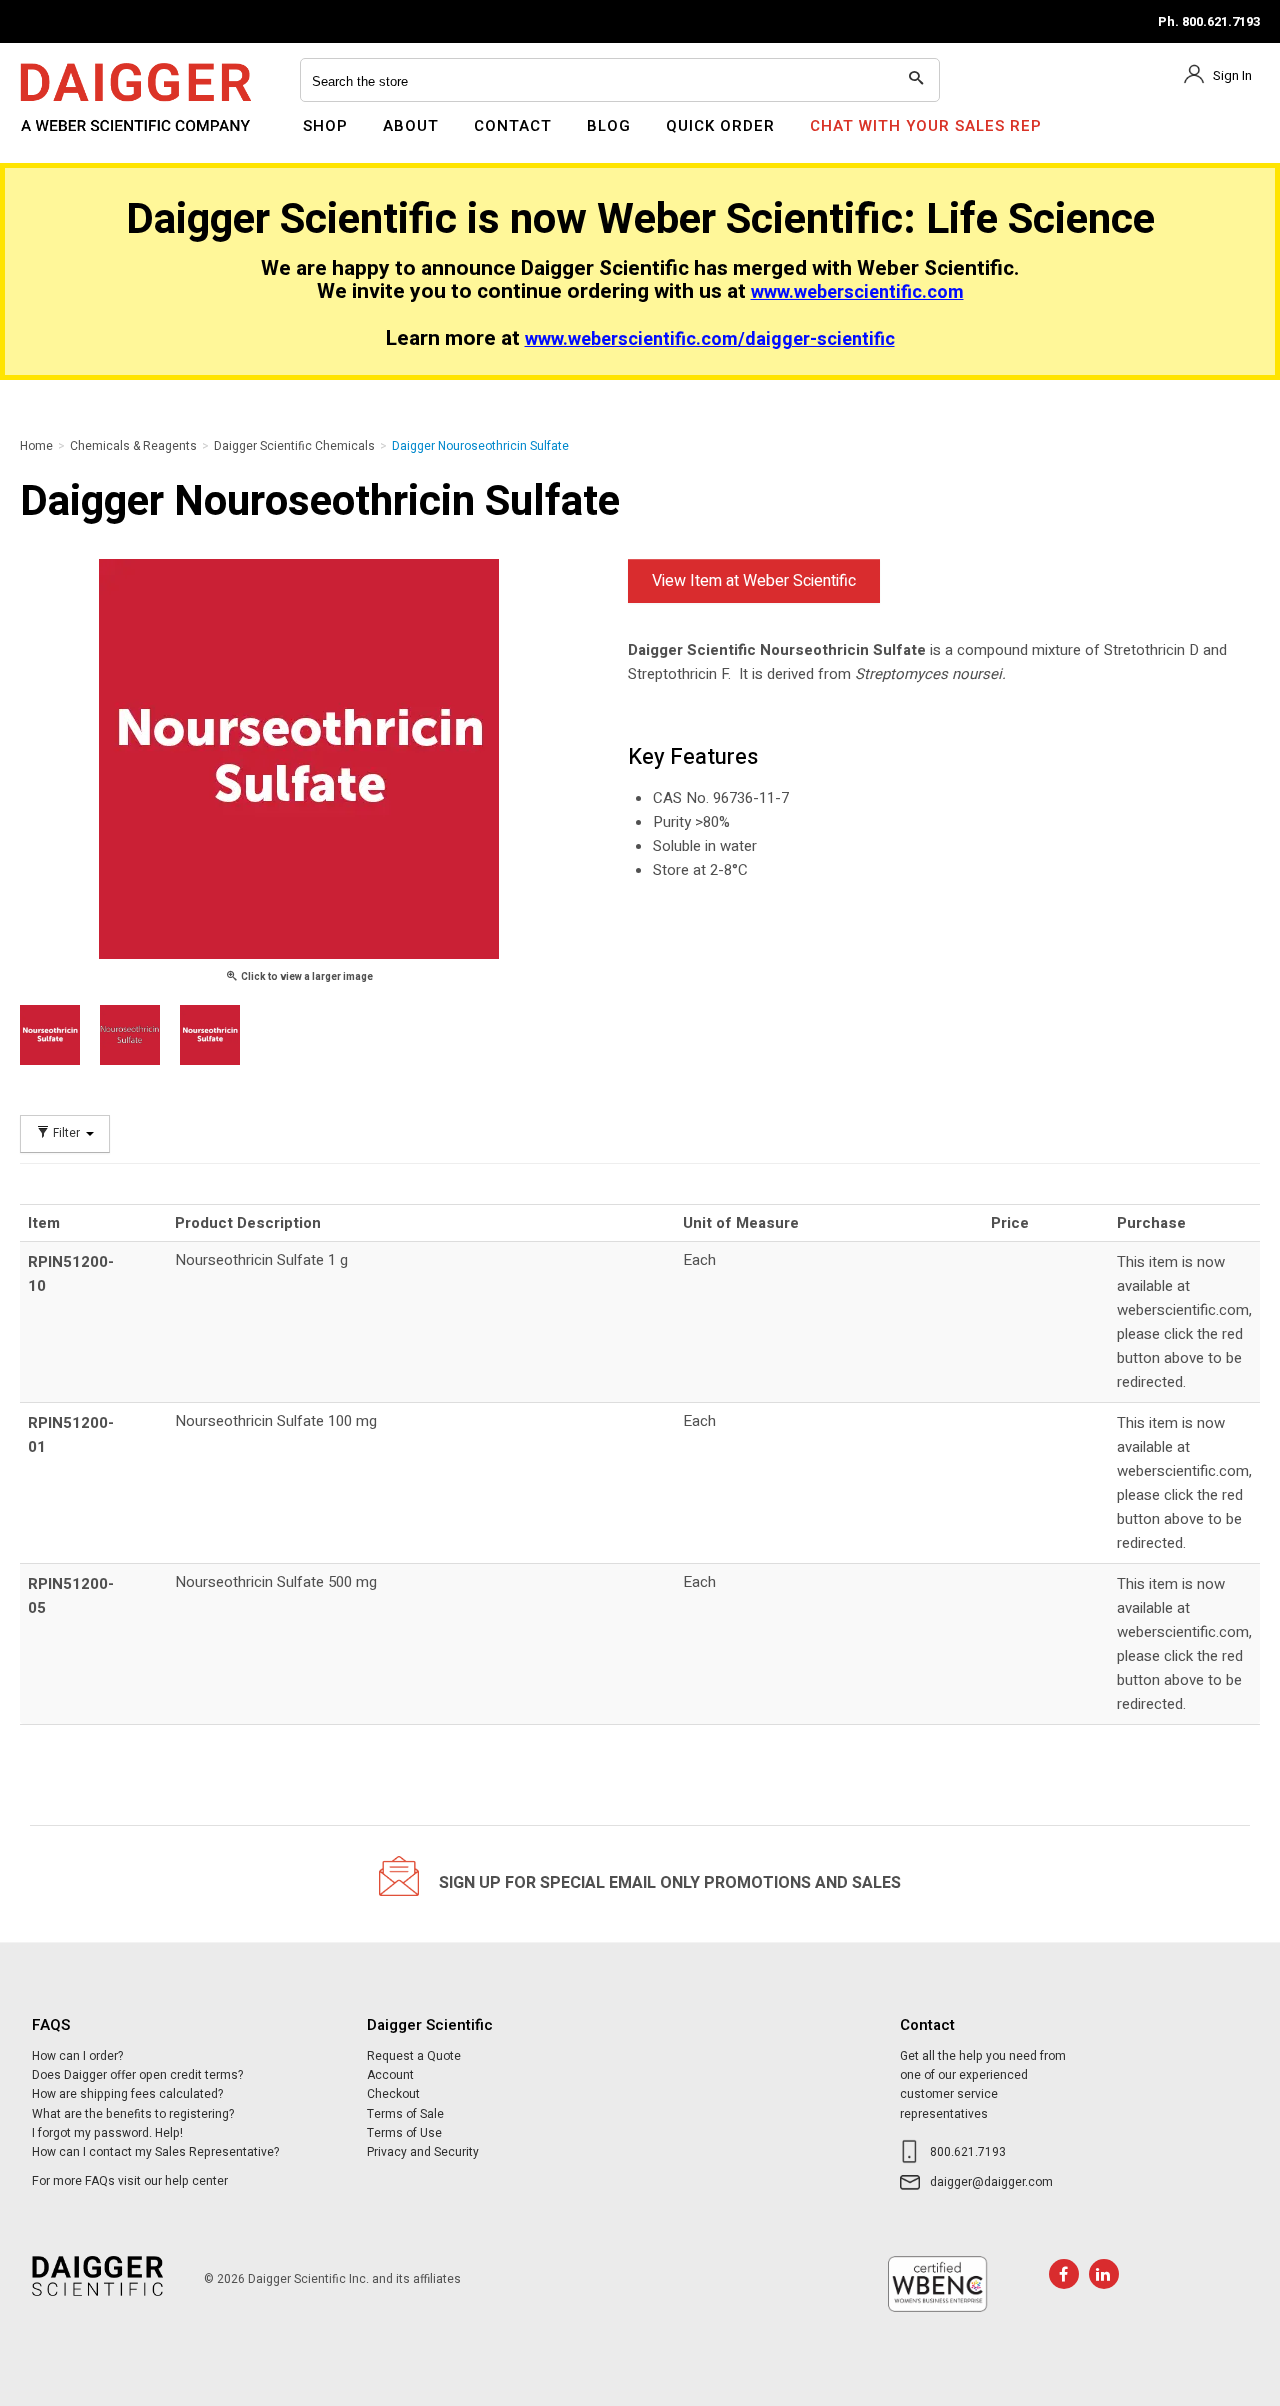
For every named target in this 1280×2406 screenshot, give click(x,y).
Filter (66, 1133)
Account (390, 2075)
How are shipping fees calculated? (127, 2094)
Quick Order (720, 126)
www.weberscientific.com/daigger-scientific (710, 339)
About (411, 126)
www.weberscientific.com (857, 292)
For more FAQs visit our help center (130, 2181)
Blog (609, 126)
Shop (325, 126)
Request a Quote (414, 2056)
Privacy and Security (423, 2152)
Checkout (393, 2094)
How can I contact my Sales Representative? (155, 2152)
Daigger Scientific (74, 138)
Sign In (1232, 75)
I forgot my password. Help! (107, 2133)
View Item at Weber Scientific (754, 581)
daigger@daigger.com (991, 2182)
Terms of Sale (405, 2114)
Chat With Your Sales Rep (926, 126)
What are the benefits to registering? (133, 2114)
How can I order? (77, 2056)
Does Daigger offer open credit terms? (137, 2075)
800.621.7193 (968, 2152)
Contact (513, 126)
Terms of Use (404, 2133)
